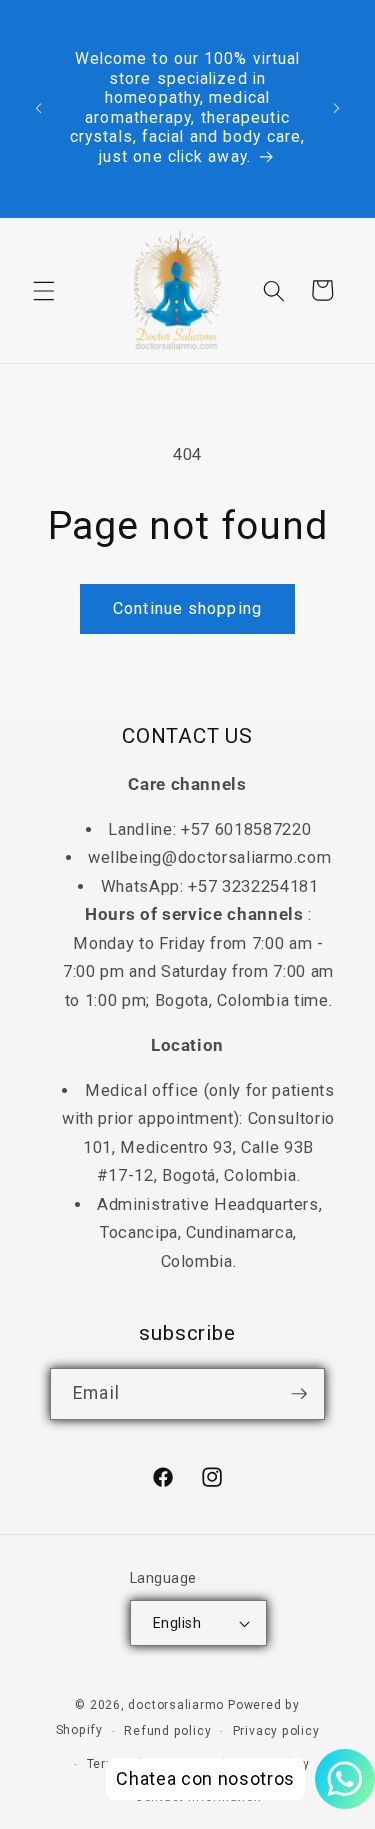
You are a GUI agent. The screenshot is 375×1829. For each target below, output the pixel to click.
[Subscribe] (299, 1394)
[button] (44, 290)
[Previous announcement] (39, 109)
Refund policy (167, 1731)
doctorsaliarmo (176, 1705)
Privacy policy (276, 1731)
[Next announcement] (337, 109)
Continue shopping (187, 608)
